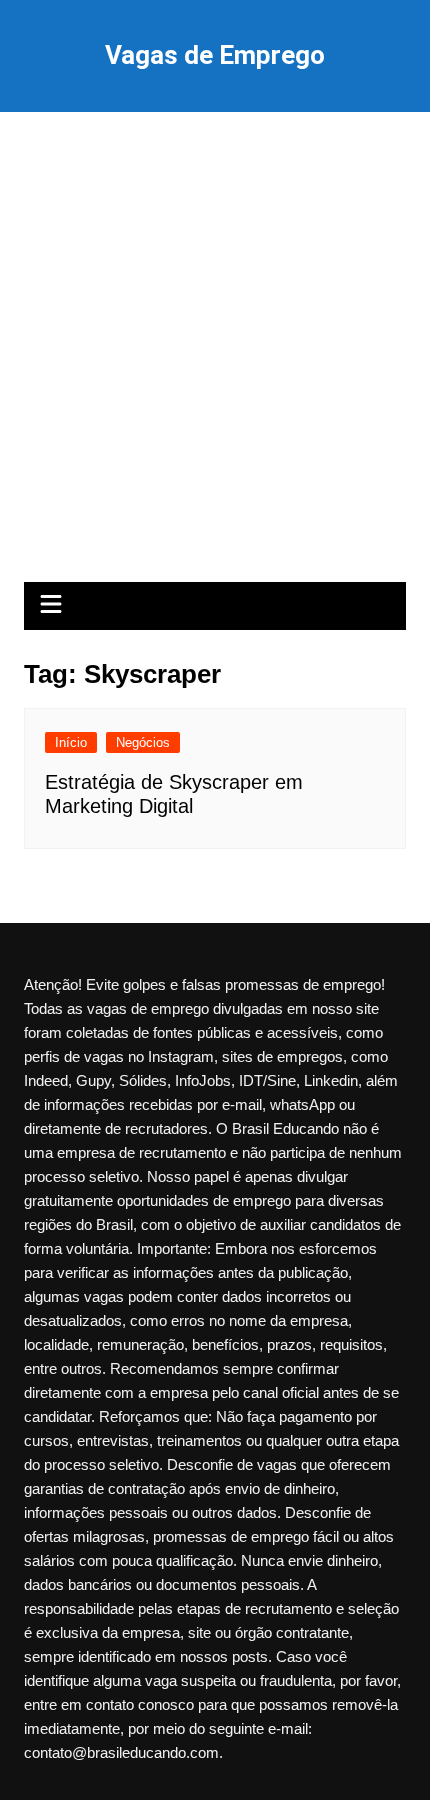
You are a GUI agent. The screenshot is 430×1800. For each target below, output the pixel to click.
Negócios (143, 742)
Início (71, 742)
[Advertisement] (215, 357)
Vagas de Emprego (215, 55)
